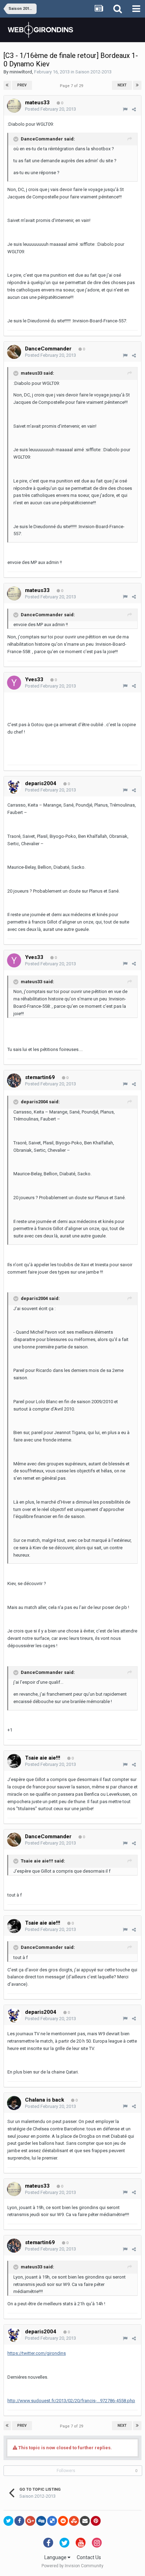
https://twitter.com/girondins (37, 2353)
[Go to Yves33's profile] (14, 683)
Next (122, 85)
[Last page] (137, 85)
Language (56, 2557)
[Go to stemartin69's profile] (14, 1080)
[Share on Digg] (41, 2521)
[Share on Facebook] (19, 2521)
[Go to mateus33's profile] (14, 106)
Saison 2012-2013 (93, 72)
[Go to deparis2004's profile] (14, 787)
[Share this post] (134, 109)
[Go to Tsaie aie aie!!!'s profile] (14, 1761)
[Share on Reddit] (63, 2521)
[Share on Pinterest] (96, 2521)
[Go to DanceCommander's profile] (14, 352)
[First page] (7, 85)
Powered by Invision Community (72, 2566)
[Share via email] (85, 2521)
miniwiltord (21, 72)
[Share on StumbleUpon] (74, 2521)
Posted (51, 109)
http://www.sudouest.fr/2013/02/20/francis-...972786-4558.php (71, 2401)
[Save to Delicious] (52, 2521)
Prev (22, 85)
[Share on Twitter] (8, 2521)
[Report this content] (125, 109)
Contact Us (89, 2557)
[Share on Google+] (30, 2521)
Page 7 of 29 (72, 86)
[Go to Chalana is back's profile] (14, 2103)
